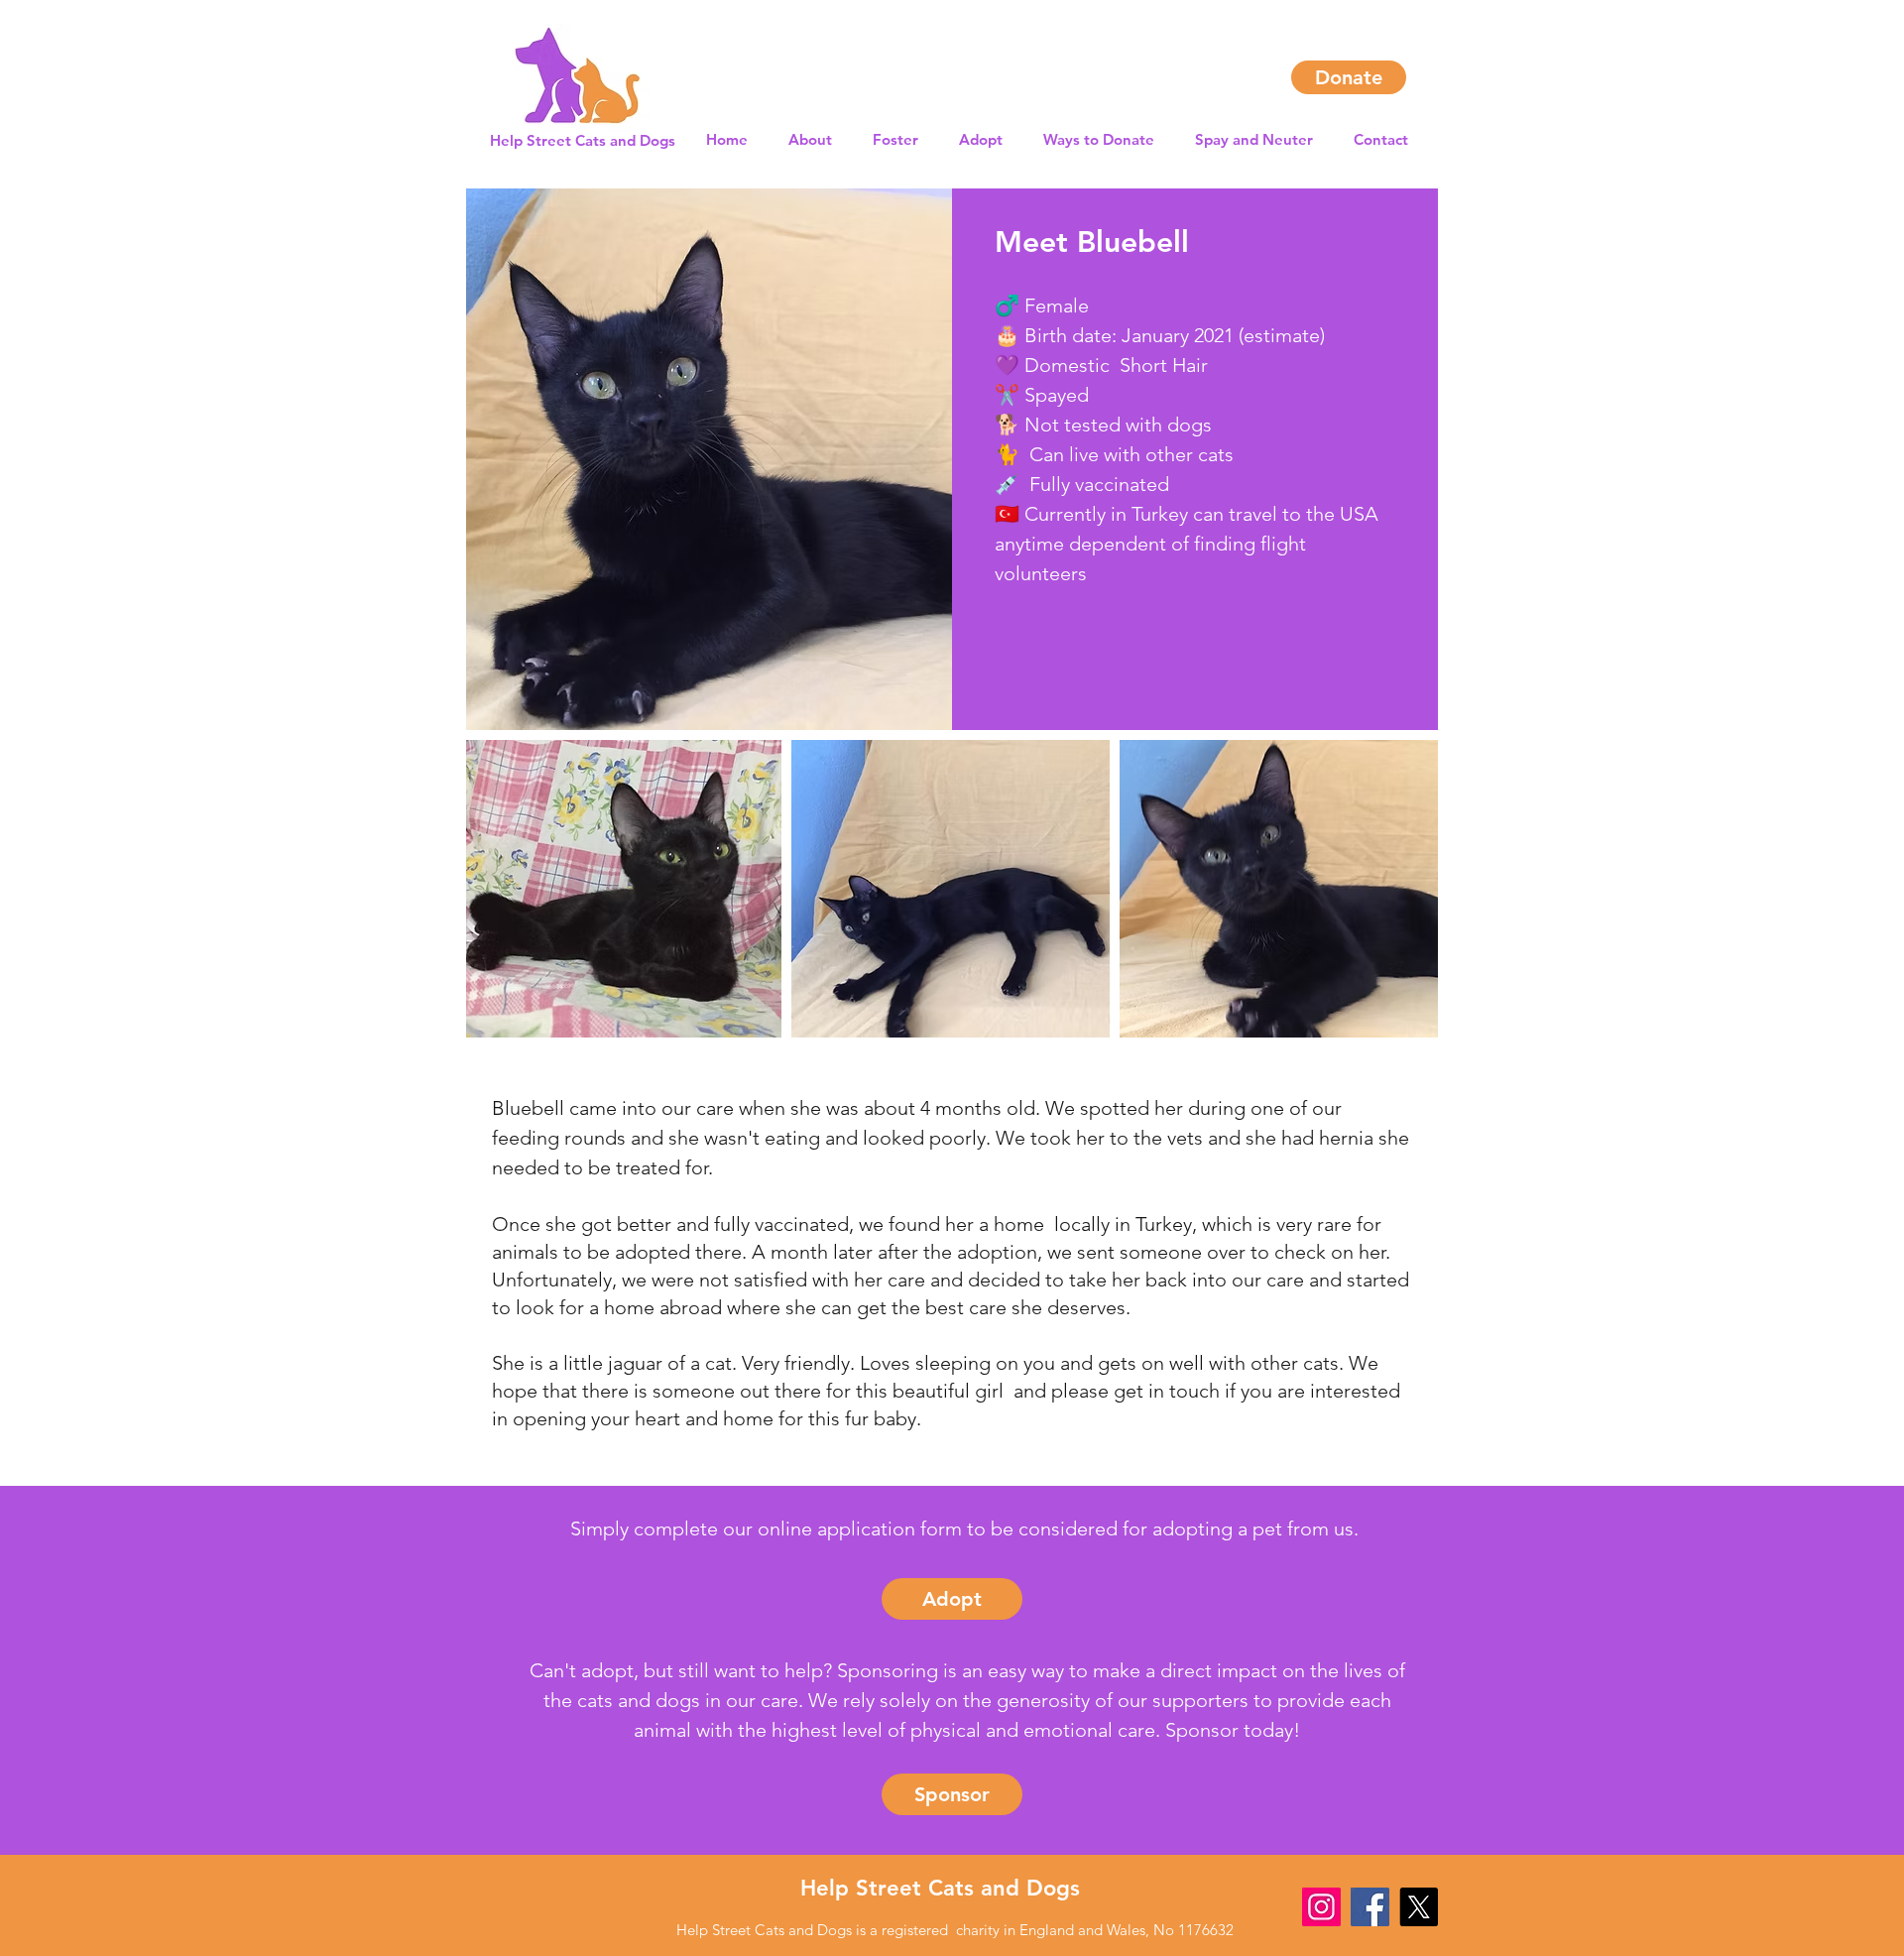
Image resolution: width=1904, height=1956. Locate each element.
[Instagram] (1321, 1907)
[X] (1419, 1907)
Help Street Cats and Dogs (940, 1888)
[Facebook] (1370, 1907)
